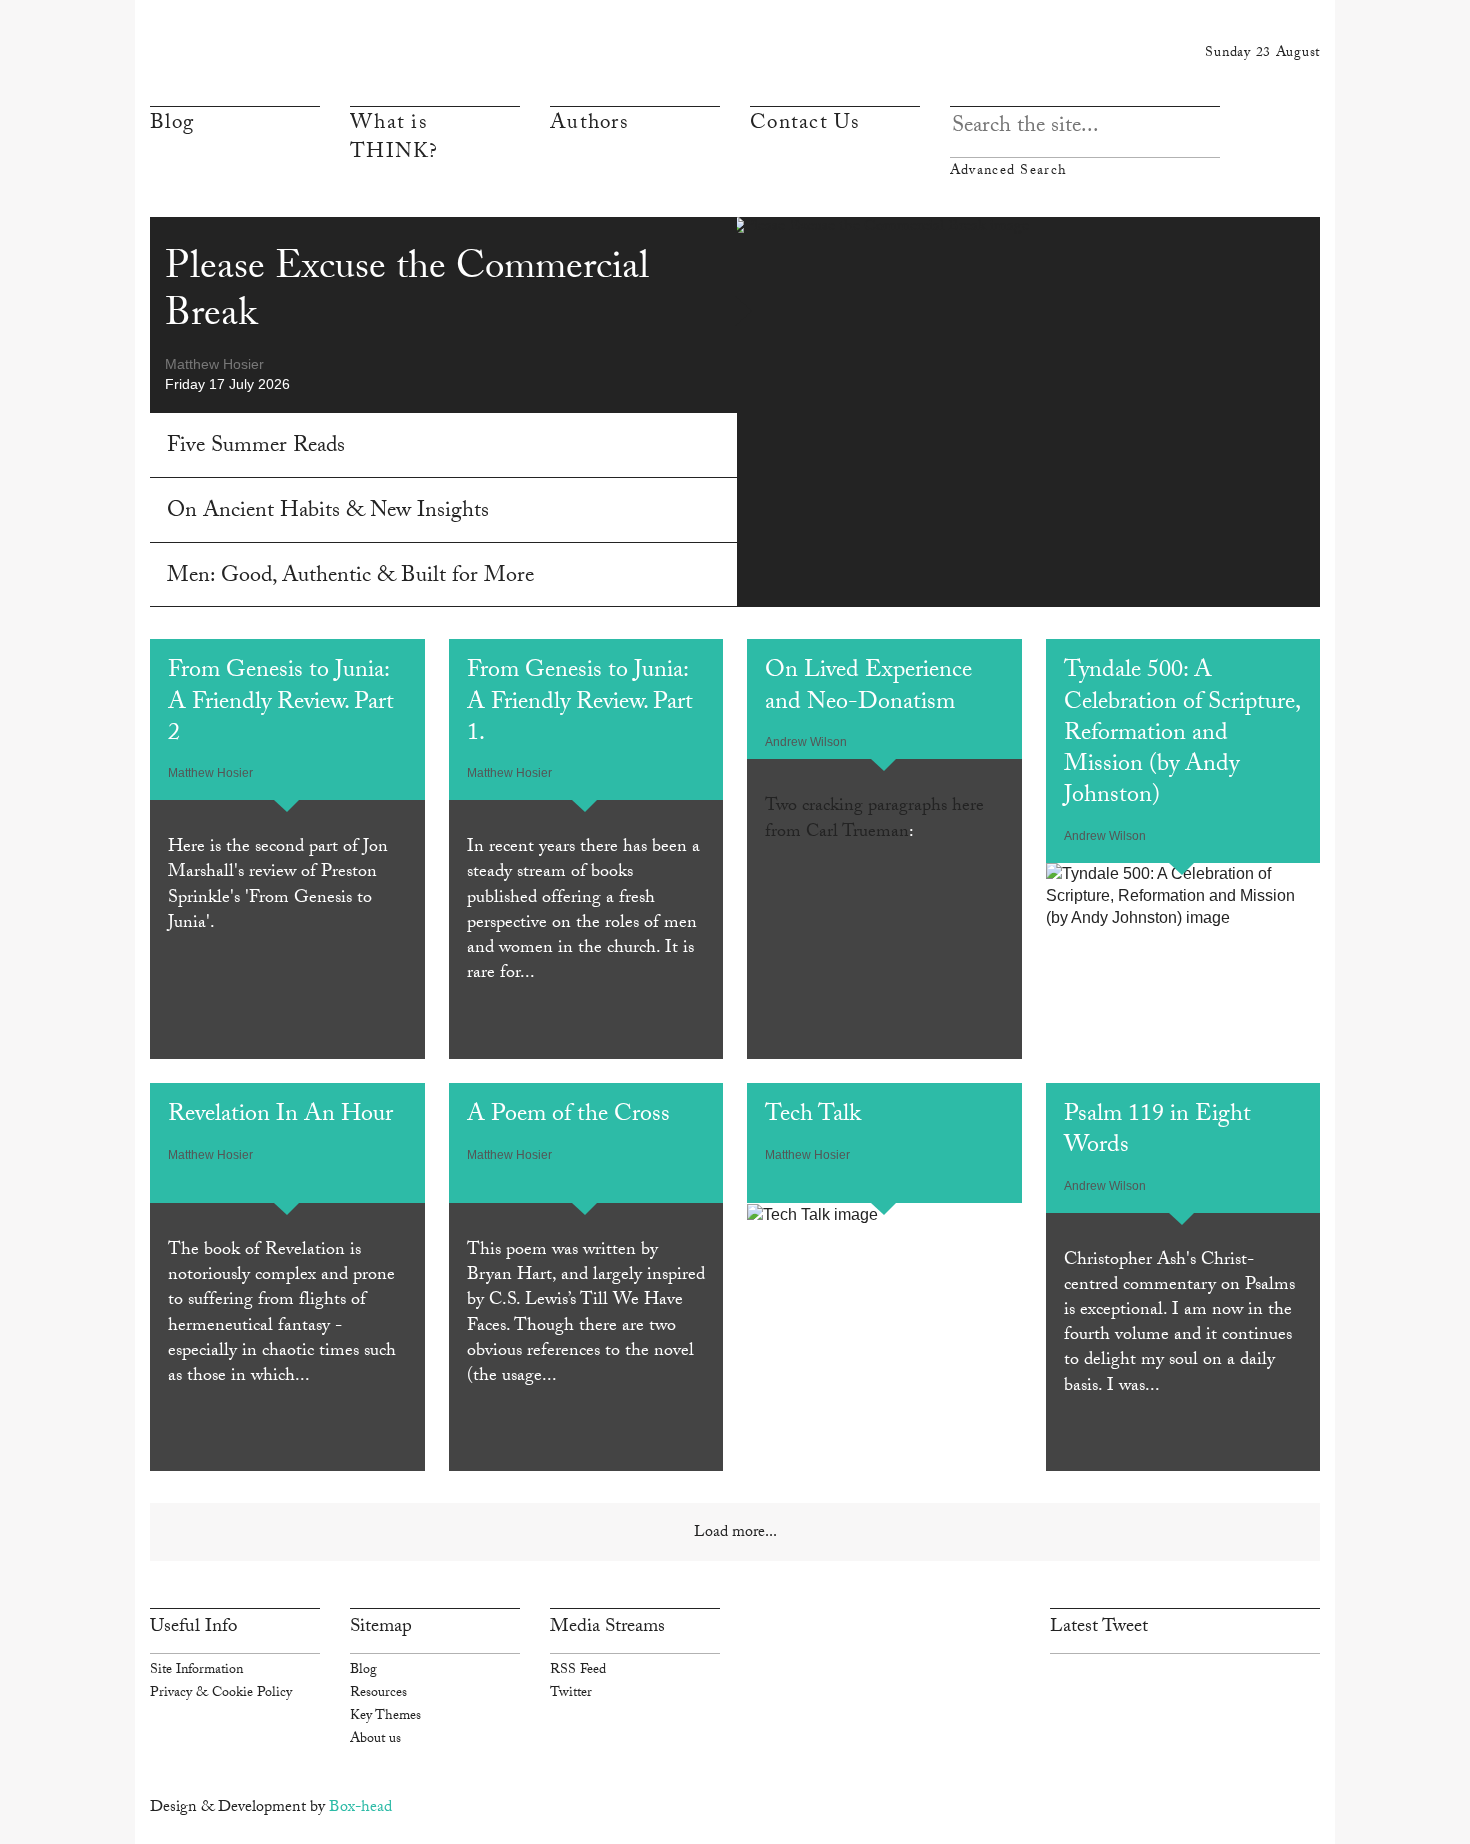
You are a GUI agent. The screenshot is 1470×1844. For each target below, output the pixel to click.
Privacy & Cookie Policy (221, 1694)
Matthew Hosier (214, 364)
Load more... (735, 1533)
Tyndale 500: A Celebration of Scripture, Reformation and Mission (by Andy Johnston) (1181, 735)
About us (375, 1740)
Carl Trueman (857, 833)
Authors (589, 125)
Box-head (360, 1808)
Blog (172, 125)
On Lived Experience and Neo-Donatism (868, 688)
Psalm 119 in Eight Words (1157, 1132)
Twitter (571, 1694)
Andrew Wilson (806, 742)
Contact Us (805, 125)
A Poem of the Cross (568, 1116)
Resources (378, 1694)
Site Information (196, 1671)
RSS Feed (578, 1671)
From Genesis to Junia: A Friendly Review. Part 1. (580, 704)
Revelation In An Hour (280, 1116)
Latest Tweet (1099, 1628)
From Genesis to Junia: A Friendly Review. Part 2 (281, 704)
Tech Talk (813, 1116)
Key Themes (385, 1717)
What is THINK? (394, 139)
